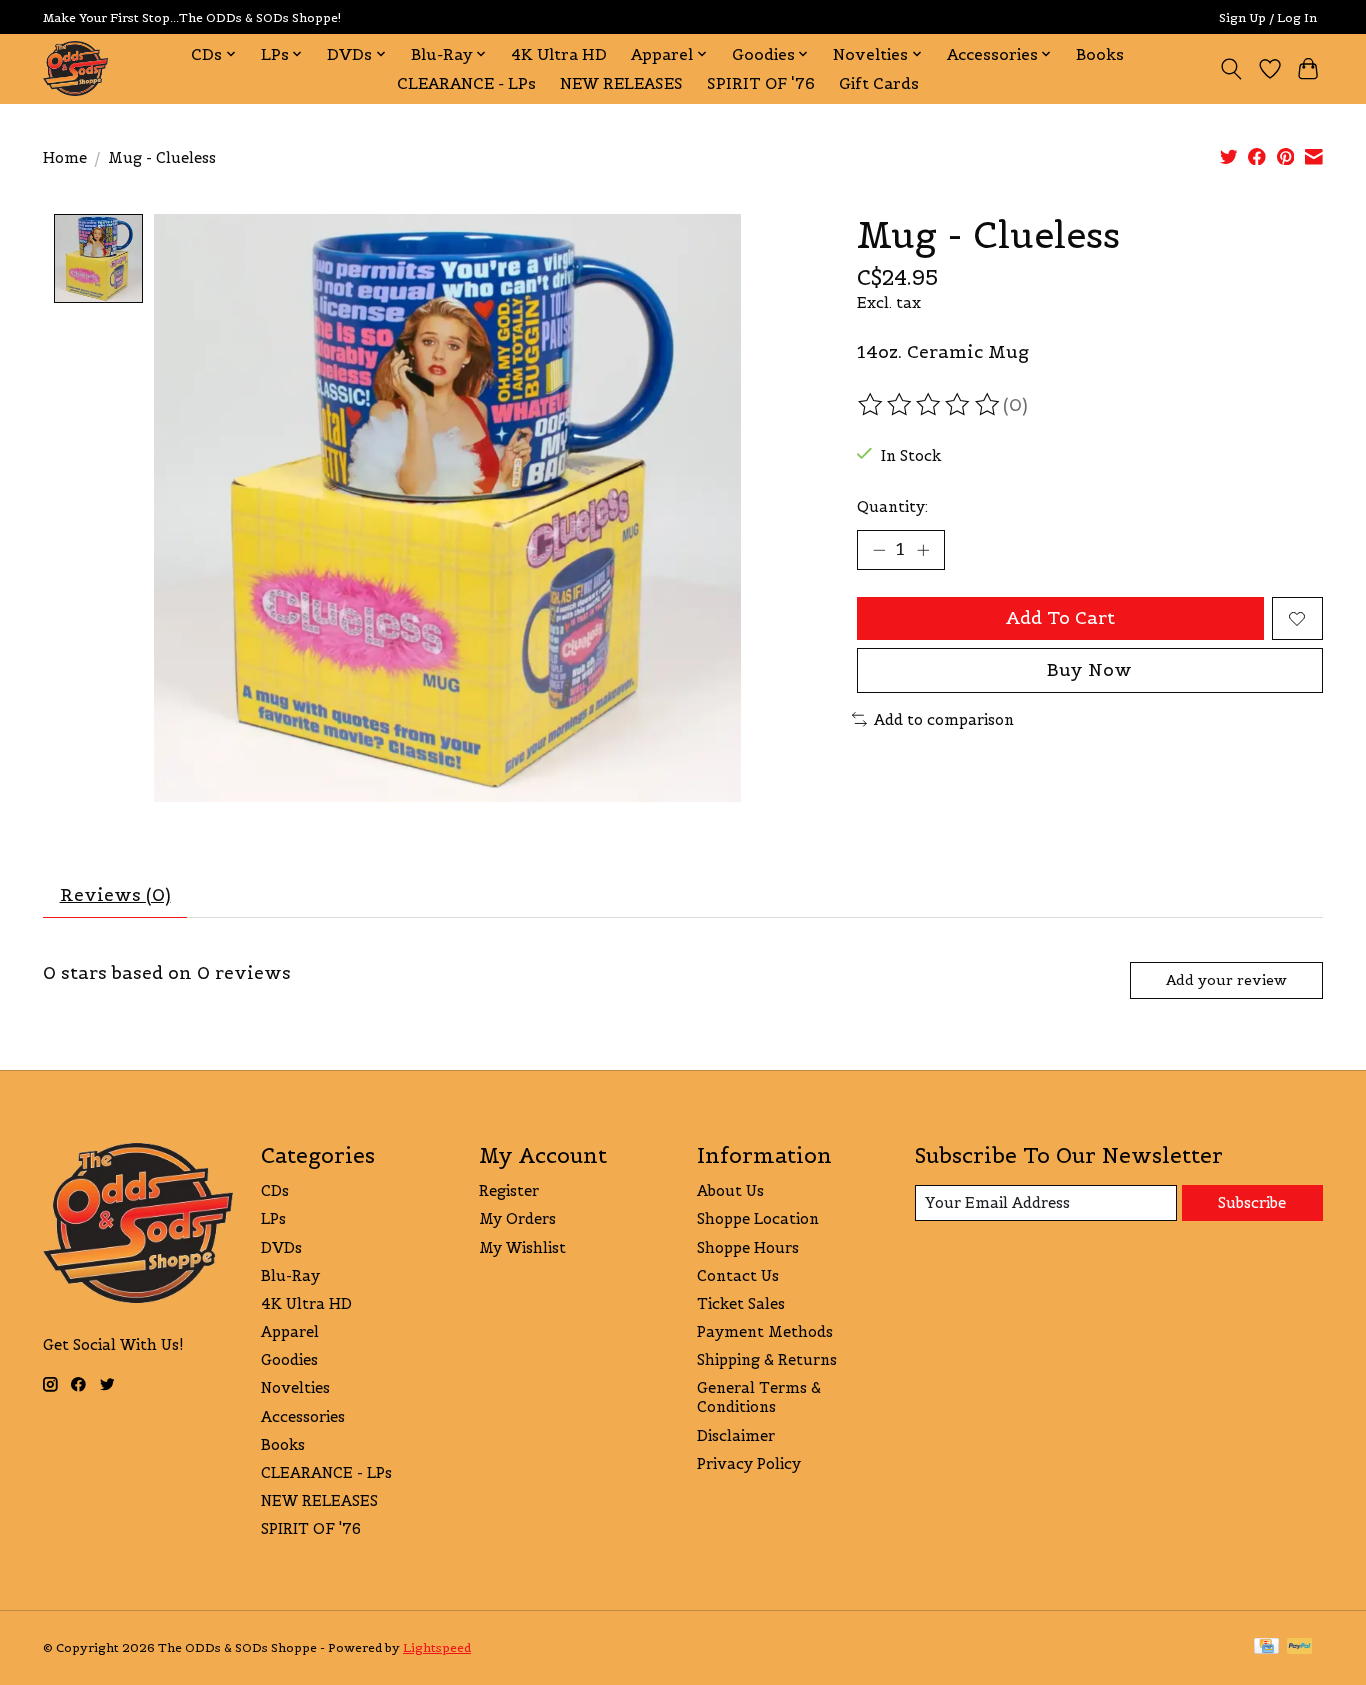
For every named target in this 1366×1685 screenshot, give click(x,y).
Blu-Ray (290, 1275)
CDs (275, 1190)
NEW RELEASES (621, 83)
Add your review (1226, 980)
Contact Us (738, 1275)
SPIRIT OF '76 (761, 83)
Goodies (289, 1359)
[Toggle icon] (1231, 69)
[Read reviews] (930, 405)
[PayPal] (1300, 1647)
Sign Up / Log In (1268, 17)
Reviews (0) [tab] (115, 895)
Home (65, 157)
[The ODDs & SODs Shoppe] (75, 68)
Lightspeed (437, 1647)
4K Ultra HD (559, 54)
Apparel (290, 1331)
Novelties (295, 1387)
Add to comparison (944, 719)
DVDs (281, 1247)
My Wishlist (522, 1247)
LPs (273, 1218)
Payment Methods (765, 1331)
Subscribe (1252, 1202)
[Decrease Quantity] (879, 550)
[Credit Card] (1266, 1647)
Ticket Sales (741, 1303)
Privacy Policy (749, 1463)
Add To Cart (1060, 618)
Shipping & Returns (767, 1359)
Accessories (303, 1416)
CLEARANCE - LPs (466, 83)
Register (509, 1190)
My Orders (517, 1218)
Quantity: (892, 506)
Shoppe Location (758, 1218)
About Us (730, 1190)
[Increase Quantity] (923, 550)
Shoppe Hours (748, 1247)
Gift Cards (879, 83)
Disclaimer (736, 1435)
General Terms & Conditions (759, 1397)
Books (1100, 54)
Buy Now (1089, 670)
